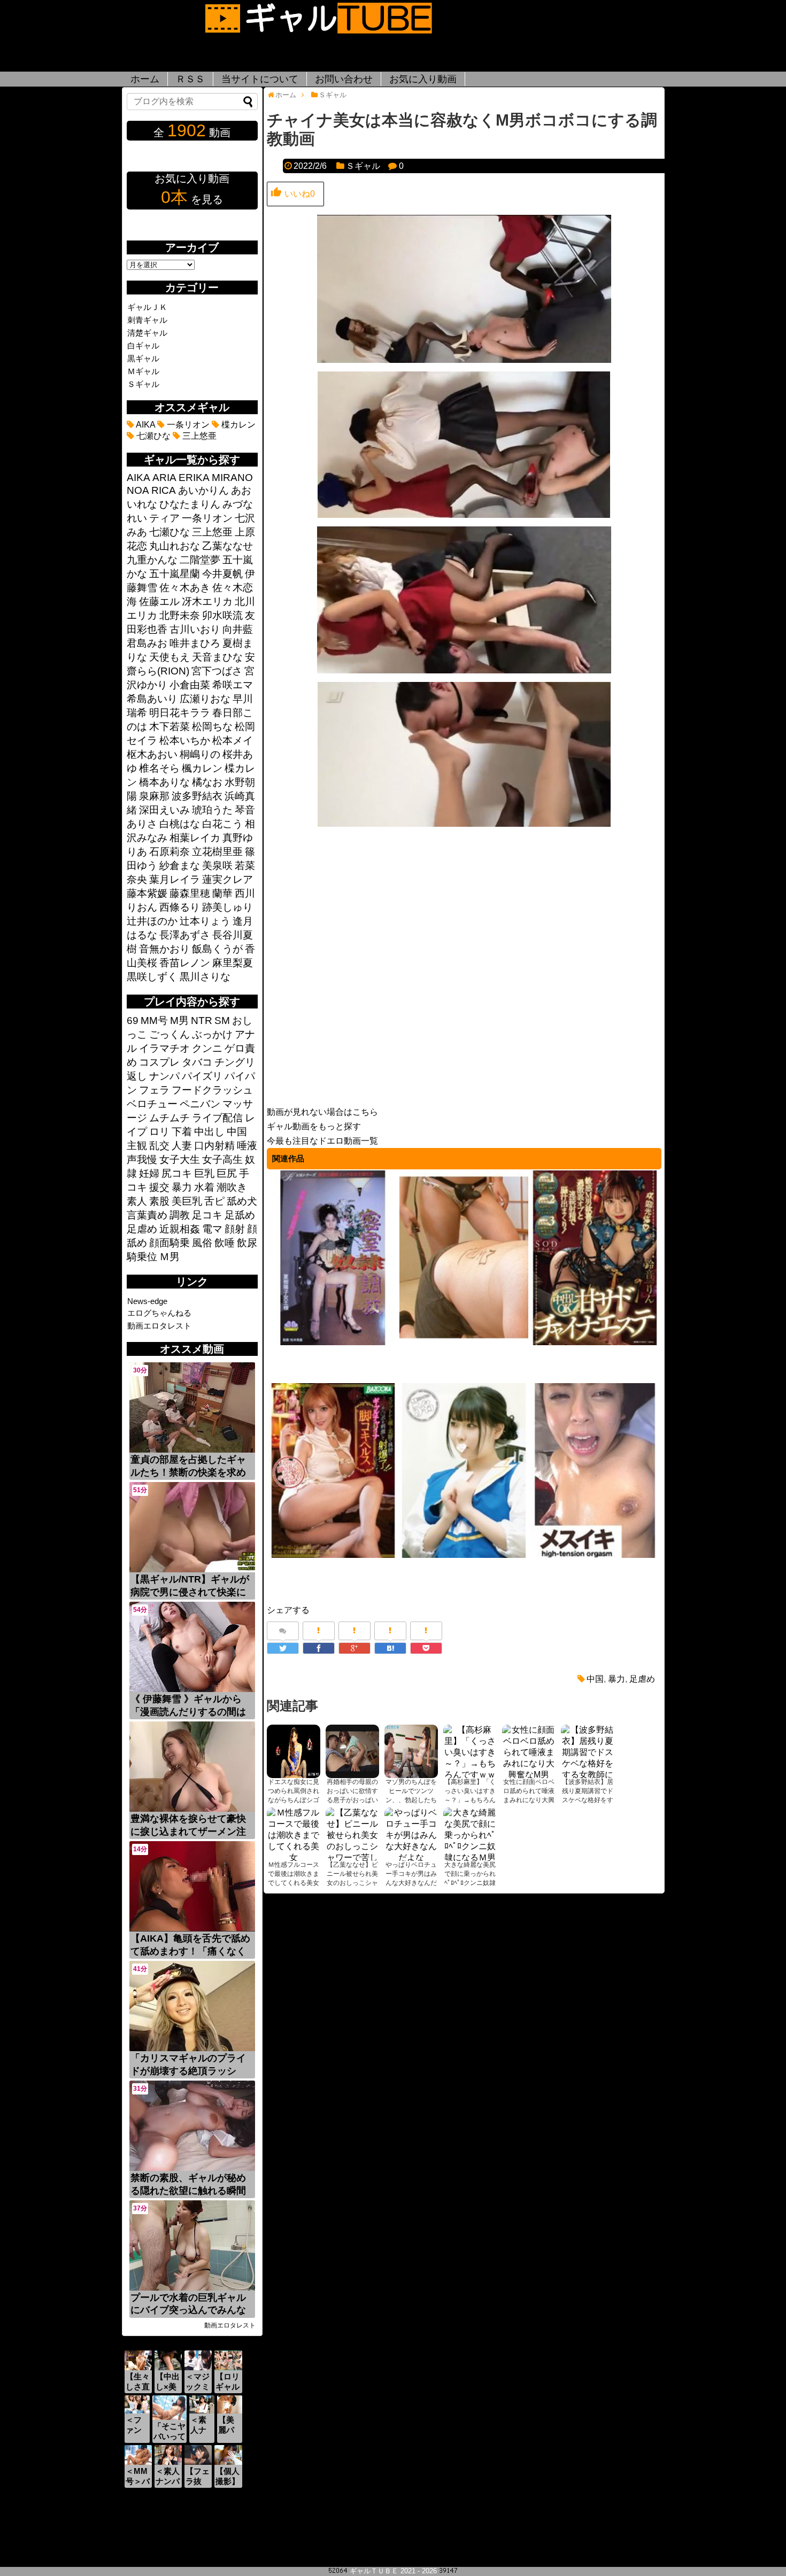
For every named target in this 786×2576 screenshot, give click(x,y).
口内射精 (214, 1146)
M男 (179, 1021)
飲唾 (225, 1243)
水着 (204, 1187)
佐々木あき (185, 588)
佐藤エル (159, 602)
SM (222, 1021)
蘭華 (222, 893)
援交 (159, 1187)
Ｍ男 (169, 1257)
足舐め (240, 1215)
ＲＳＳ (190, 79)
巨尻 (227, 1173)
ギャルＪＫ (147, 307)
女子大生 (180, 1159)
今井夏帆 (222, 574)
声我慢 (142, 1159)
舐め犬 (242, 1201)
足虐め (642, 1679)
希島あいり (152, 699)
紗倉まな (180, 866)
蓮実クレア (228, 879)
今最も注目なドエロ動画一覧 (322, 1141)
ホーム (145, 79)
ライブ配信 (217, 1118)
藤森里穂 (190, 893)
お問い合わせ (344, 79)
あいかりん (203, 490)
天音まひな (217, 657)
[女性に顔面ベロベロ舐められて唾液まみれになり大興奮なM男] (529, 1751)
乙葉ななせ (228, 546)
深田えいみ (164, 810)
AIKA (145, 425)
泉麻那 (154, 796)
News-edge (147, 1301)
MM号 (154, 1021)
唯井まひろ (195, 643)
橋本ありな (164, 782)
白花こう (222, 824)
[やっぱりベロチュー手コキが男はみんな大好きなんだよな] (411, 1834)
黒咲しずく (152, 977)
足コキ (207, 1215)
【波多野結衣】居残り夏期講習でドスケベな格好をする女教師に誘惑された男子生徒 (588, 1800)
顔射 (235, 1229)
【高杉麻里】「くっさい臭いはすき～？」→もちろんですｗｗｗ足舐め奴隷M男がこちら (470, 1800)
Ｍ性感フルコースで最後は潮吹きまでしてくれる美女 (294, 1874)
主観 (137, 1146)
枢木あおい (152, 754)
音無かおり (164, 949)
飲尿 (247, 1243)
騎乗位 (142, 1257)
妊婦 (149, 1173)
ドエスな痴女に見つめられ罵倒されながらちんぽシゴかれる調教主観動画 (294, 1800)
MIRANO (232, 478)
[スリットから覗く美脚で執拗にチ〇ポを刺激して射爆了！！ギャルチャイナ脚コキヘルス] (333, 1556)
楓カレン (202, 768)
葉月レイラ (175, 879)
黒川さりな (205, 977)
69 (133, 1021)
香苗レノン (185, 963)
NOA (138, 490)
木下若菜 (169, 727)
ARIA (164, 478)
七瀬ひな (152, 436)
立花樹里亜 (217, 852)
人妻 (182, 1146)
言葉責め (147, 1215)
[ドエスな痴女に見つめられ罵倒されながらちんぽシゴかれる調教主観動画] (294, 1751)
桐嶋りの (200, 754)
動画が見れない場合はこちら (322, 1112)
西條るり (180, 907)
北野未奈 (180, 615)
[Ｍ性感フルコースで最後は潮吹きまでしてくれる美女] (294, 1834)
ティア (164, 518)
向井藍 (238, 629)
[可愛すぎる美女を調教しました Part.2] (595, 1556)
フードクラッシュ (212, 1090)
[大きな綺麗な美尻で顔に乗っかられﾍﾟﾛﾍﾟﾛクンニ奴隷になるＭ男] (470, 1834)
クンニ (207, 1048)
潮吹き (232, 1187)
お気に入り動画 (423, 79)
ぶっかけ (212, 1034)
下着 (182, 1132)
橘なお (207, 782)
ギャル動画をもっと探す (314, 1126)
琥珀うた (212, 810)
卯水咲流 (222, 615)
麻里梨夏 (233, 963)
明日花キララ (180, 713)
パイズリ (202, 1076)
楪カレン (237, 425)
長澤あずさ (185, 935)
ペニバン (200, 1104)
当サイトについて (260, 79)
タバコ (197, 1062)
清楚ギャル (147, 333)
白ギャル (143, 346)
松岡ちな (212, 727)
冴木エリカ (207, 602)
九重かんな (152, 560)
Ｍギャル (143, 371)
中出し (209, 1132)
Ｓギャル (363, 166)
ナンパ (164, 1076)
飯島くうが (217, 949)
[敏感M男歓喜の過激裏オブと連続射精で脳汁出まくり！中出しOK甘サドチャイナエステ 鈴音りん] (595, 1343)
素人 (137, 1201)
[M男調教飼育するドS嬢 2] (464, 1343)
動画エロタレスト (159, 1326)
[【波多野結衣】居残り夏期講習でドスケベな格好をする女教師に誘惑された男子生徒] (588, 1751)
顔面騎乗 (169, 1243)
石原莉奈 (169, 852)
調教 (180, 1215)
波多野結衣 (197, 796)
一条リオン (187, 425)
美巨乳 (187, 1201)
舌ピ (214, 1201)
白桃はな (180, 824)
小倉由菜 (190, 685)
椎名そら (159, 768)
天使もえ (169, 657)
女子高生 (222, 1159)
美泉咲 (217, 866)
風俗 (202, 1243)
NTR (202, 1021)
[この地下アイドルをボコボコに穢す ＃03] (464, 1556)
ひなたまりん (190, 504)
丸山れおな (175, 546)
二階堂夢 (200, 560)
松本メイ (233, 740)
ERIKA (194, 478)
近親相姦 (180, 1229)
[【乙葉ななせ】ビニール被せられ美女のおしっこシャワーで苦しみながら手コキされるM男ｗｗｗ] (352, 1834)
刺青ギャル (147, 320)
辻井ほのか (152, 921)
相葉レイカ (195, 838)
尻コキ (177, 1173)
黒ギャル (143, 358)
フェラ (154, 1090)
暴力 (617, 1679)
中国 (595, 1679)
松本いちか (185, 740)
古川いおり (195, 629)
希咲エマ (233, 685)
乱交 (159, 1146)
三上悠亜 (198, 436)
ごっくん (169, 1034)
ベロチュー (152, 1104)
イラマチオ (164, 1048)
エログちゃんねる (159, 1313)
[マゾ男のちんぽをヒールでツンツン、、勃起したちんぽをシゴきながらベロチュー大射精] (411, 1751)
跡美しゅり (228, 907)
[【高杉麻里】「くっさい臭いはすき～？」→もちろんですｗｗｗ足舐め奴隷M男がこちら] (470, 1751)
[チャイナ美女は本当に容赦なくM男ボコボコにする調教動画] (390, 1648)
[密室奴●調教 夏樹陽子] (333, 1343)
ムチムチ (169, 1118)
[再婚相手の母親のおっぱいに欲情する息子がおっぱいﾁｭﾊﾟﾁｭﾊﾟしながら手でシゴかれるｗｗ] (352, 1751)
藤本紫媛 (147, 893)
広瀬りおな (205, 699)
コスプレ (159, 1062)
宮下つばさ (217, 671)
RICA (164, 490)
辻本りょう (205, 921)
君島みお (147, 643)
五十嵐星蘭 (175, 574)
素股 (159, 1201)
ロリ (159, 1132)
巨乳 (204, 1173)
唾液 (247, 1146)
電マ (212, 1229)
